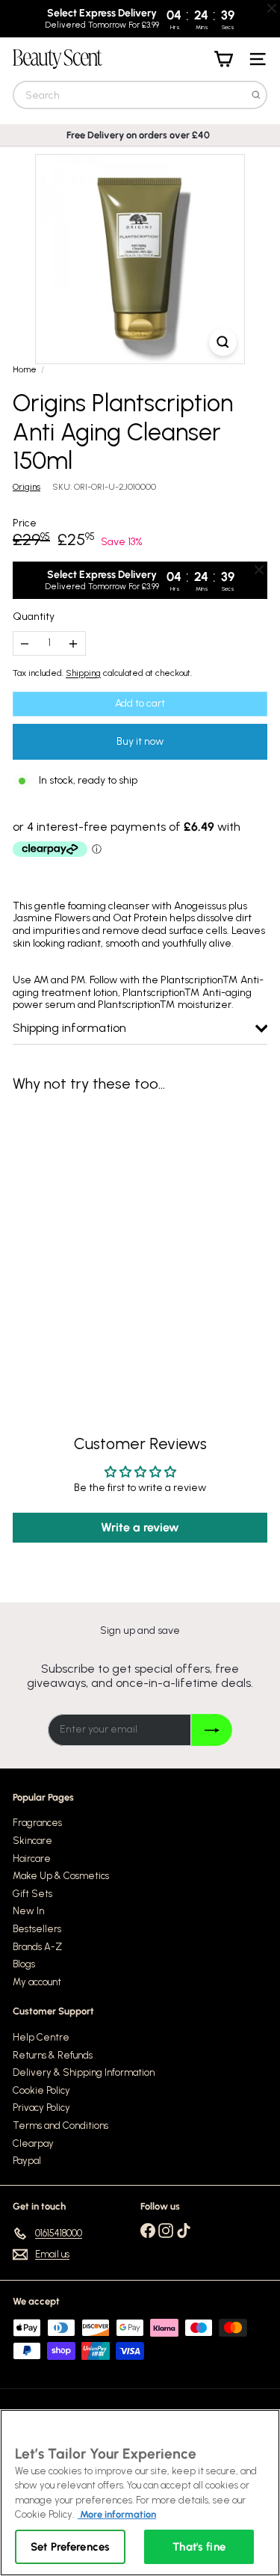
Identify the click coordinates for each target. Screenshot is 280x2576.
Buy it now (140, 741)
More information (117, 2514)
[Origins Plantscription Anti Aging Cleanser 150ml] (106, 1232)
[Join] (212, 1730)
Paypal (27, 2161)
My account (37, 1982)
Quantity (34, 617)
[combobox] (140, 95)
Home (25, 369)
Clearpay (33, 2143)
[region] (140, 2493)
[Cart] (223, 59)
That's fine (199, 2547)
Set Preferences (70, 2547)
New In (28, 1911)
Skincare (32, 1841)
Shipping (83, 673)
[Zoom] (223, 342)
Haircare (32, 1859)
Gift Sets (32, 1894)
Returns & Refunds (53, 2055)
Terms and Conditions (60, 2125)
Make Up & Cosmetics (61, 1876)
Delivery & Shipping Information (84, 2072)
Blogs (24, 1964)
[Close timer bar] (272, 8)
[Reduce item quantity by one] (25, 643)
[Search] (256, 95)
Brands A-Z (37, 1947)
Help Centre (41, 2037)
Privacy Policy (41, 2108)
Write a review (140, 1527)
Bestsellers (37, 1929)
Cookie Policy (41, 2090)
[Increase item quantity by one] (74, 643)
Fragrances (37, 1823)
